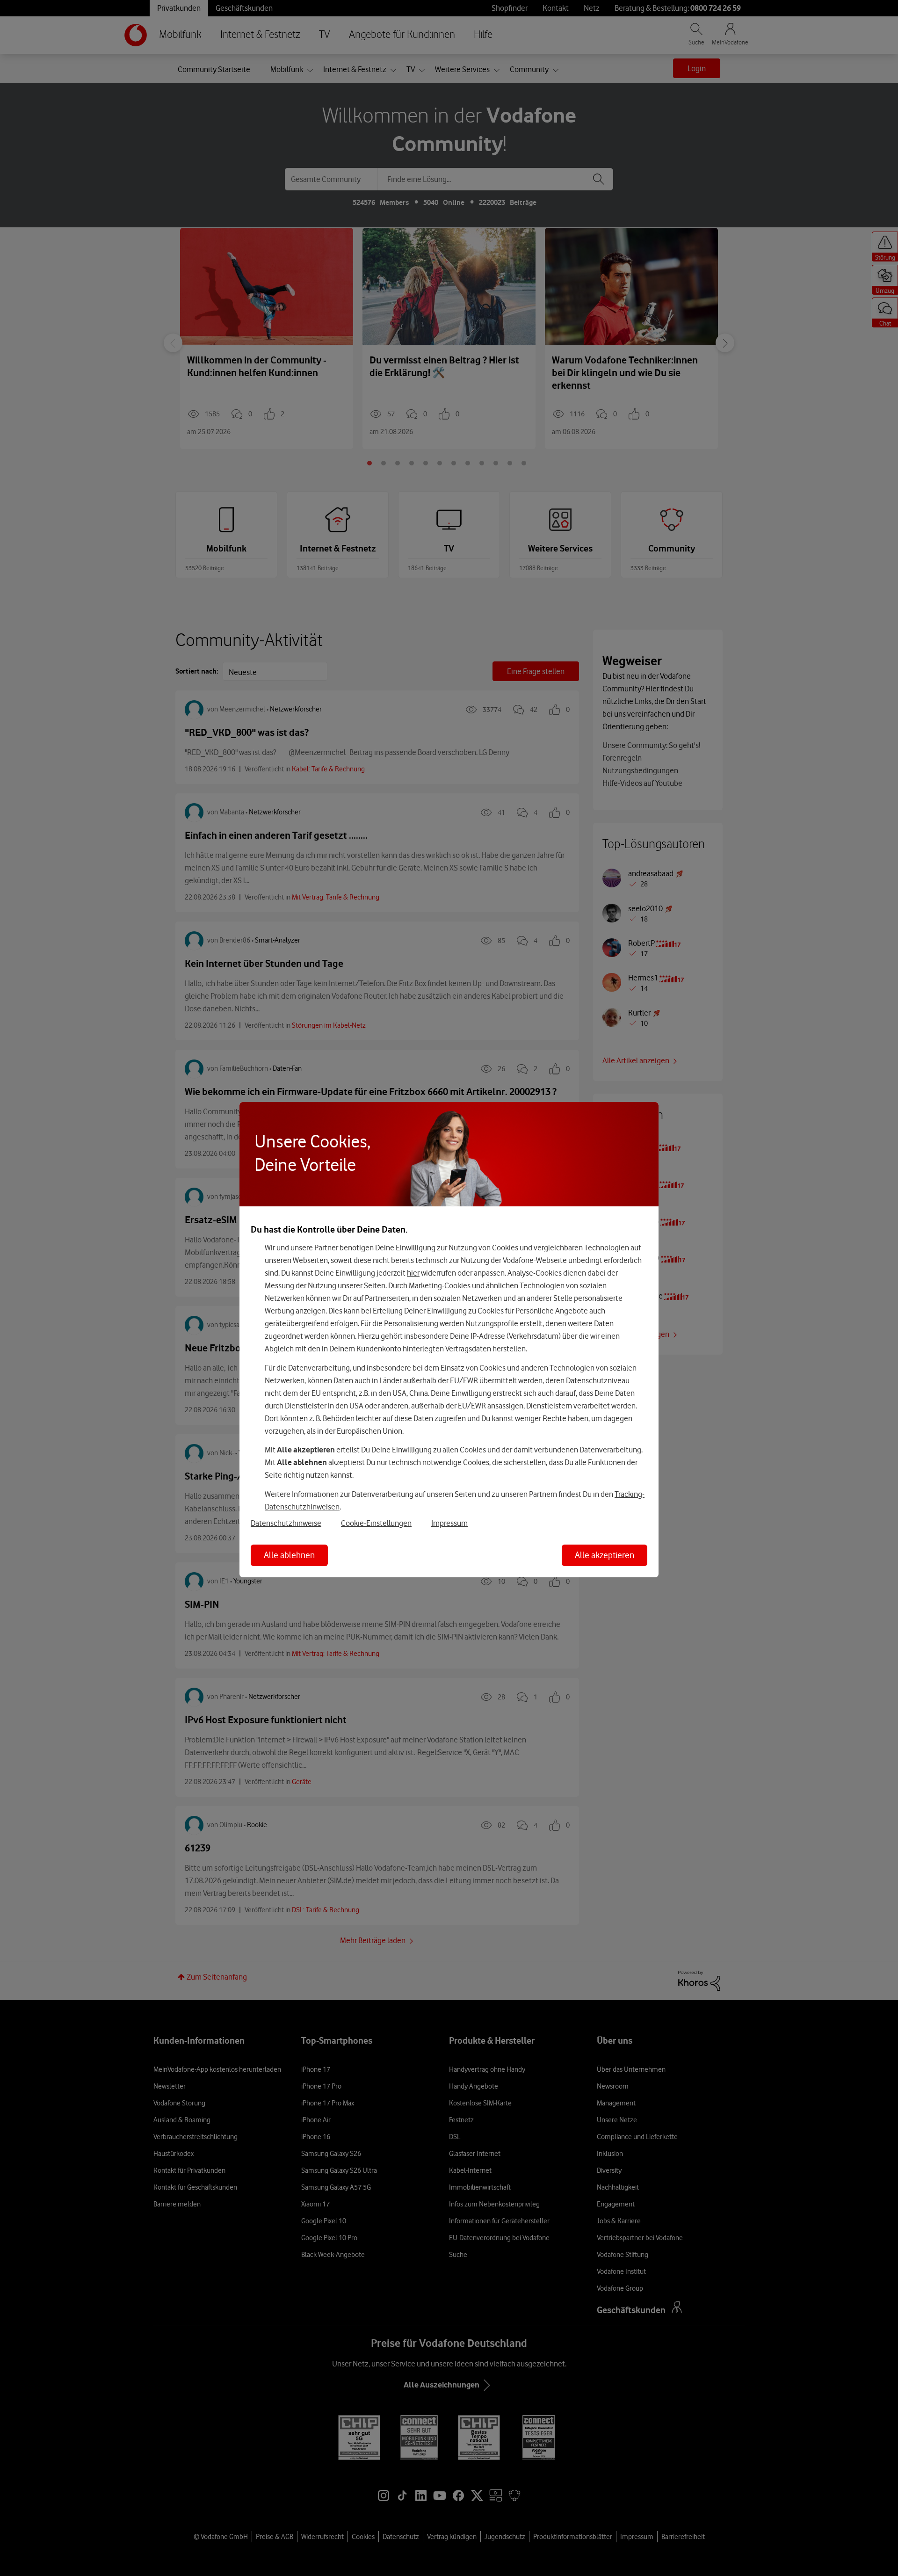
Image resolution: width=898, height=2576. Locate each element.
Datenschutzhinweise (286, 1523)
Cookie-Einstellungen (376, 1523)
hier (413, 1273)
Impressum (449, 1523)
